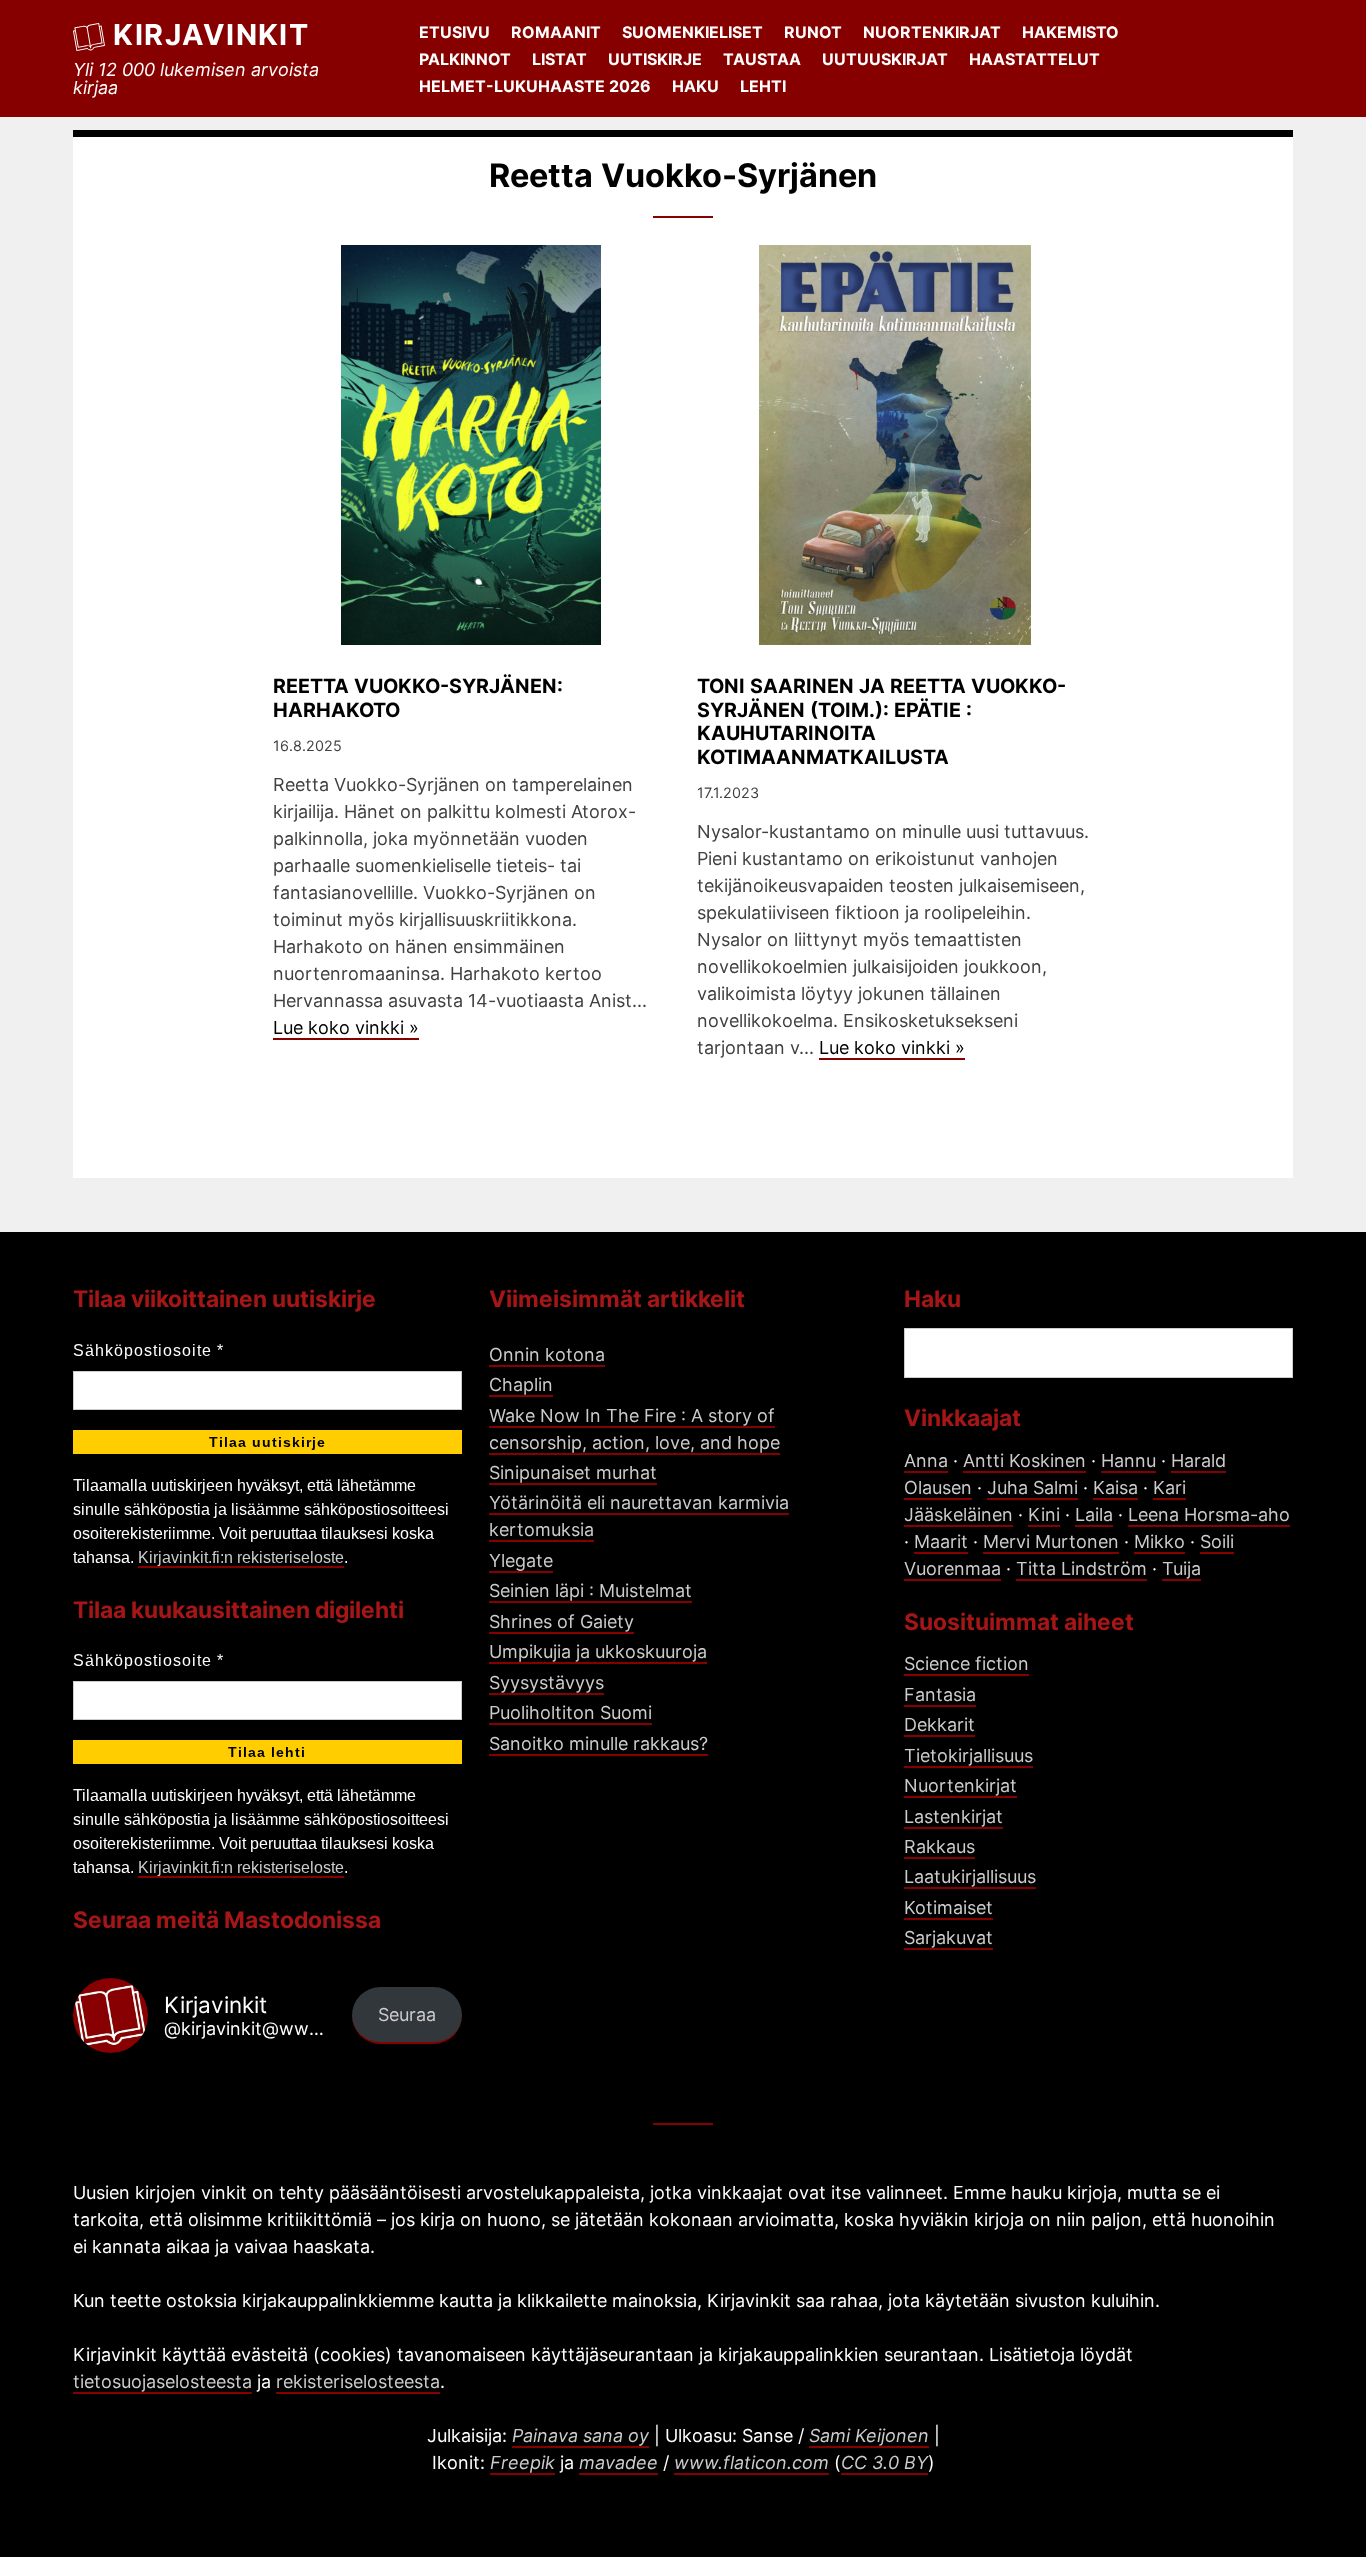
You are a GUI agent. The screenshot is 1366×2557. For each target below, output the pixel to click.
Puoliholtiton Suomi (570, 1712)
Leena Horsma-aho (1209, 1514)
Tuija (1181, 1568)
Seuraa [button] (407, 2014)
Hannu (1128, 1460)
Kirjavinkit (211, 34)
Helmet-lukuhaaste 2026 (535, 86)
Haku (695, 86)
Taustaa (762, 59)
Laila (1094, 1514)
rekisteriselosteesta (358, 2381)
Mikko (1159, 1541)
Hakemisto (1070, 32)
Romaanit (556, 32)
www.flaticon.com (751, 2462)
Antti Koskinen (1024, 1460)
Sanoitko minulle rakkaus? (598, 1743)
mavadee (618, 2462)
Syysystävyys (546, 1682)
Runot (813, 32)
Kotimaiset (948, 1907)
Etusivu (454, 32)
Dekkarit (939, 1724)
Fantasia (940, 1694)
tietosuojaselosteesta (162, 2381)
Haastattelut (1034, 59)
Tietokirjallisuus (968, 1755)
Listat (559, 59)
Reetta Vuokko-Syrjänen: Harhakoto (418, 698)
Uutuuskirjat (885, 59)
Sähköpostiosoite (148, 1350)
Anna (926, 1460)
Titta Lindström (1081, 1568)
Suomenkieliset (692, 32)
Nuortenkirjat (932, 32)
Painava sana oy (580, 2435)
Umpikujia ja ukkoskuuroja (598, 1651)
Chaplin (521, 1384)
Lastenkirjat (953, 1816)
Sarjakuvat (948, 1937)
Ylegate (521, 1560)
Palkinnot (465, 59)
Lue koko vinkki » (346, 1027)
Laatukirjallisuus (970, 1876)
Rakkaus (939, 1846)
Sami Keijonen (869, 2435)
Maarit (941, 1541)
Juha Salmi (1032, 1487)
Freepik (522, 2462)
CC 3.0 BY (884, 2462)
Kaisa (1115, 1487)
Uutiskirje (655, 59)
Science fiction (966, 1663)
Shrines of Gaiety (561, 1621)
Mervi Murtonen (1051, 1541)
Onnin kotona (547, 1354)
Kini (1044, 1514)
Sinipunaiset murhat (573, 1472)
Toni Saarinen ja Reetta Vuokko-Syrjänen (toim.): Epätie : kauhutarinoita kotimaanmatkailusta (881, 721)
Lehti (763, 86)
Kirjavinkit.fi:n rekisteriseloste (241, 1557)
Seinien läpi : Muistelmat (590, 1590)
